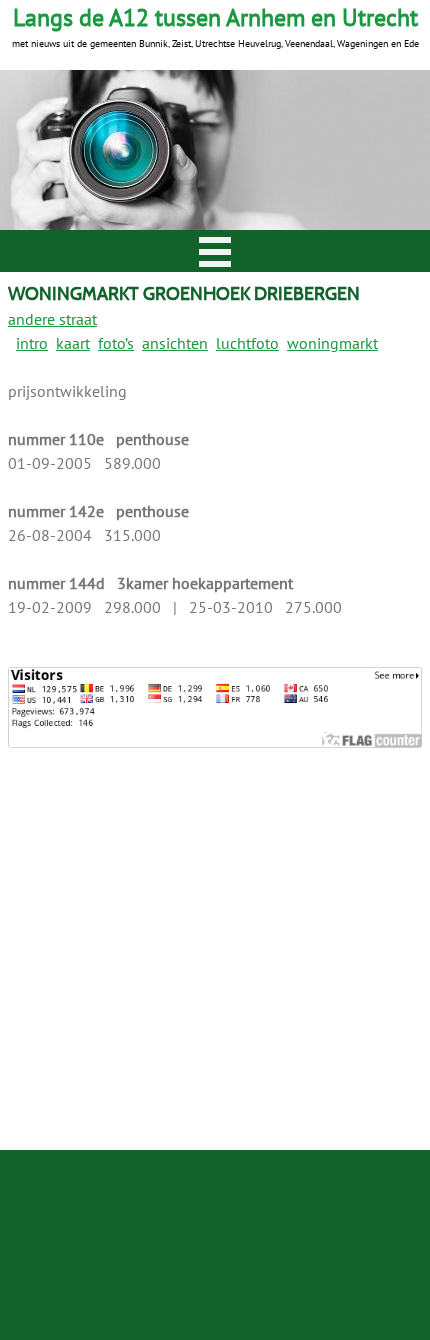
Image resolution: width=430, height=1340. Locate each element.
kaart (73, 343)
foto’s (116, 343)
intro (32, 343)
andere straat (52, 319)
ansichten (175, 343)
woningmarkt (332, 343)
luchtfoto (247, 343)
